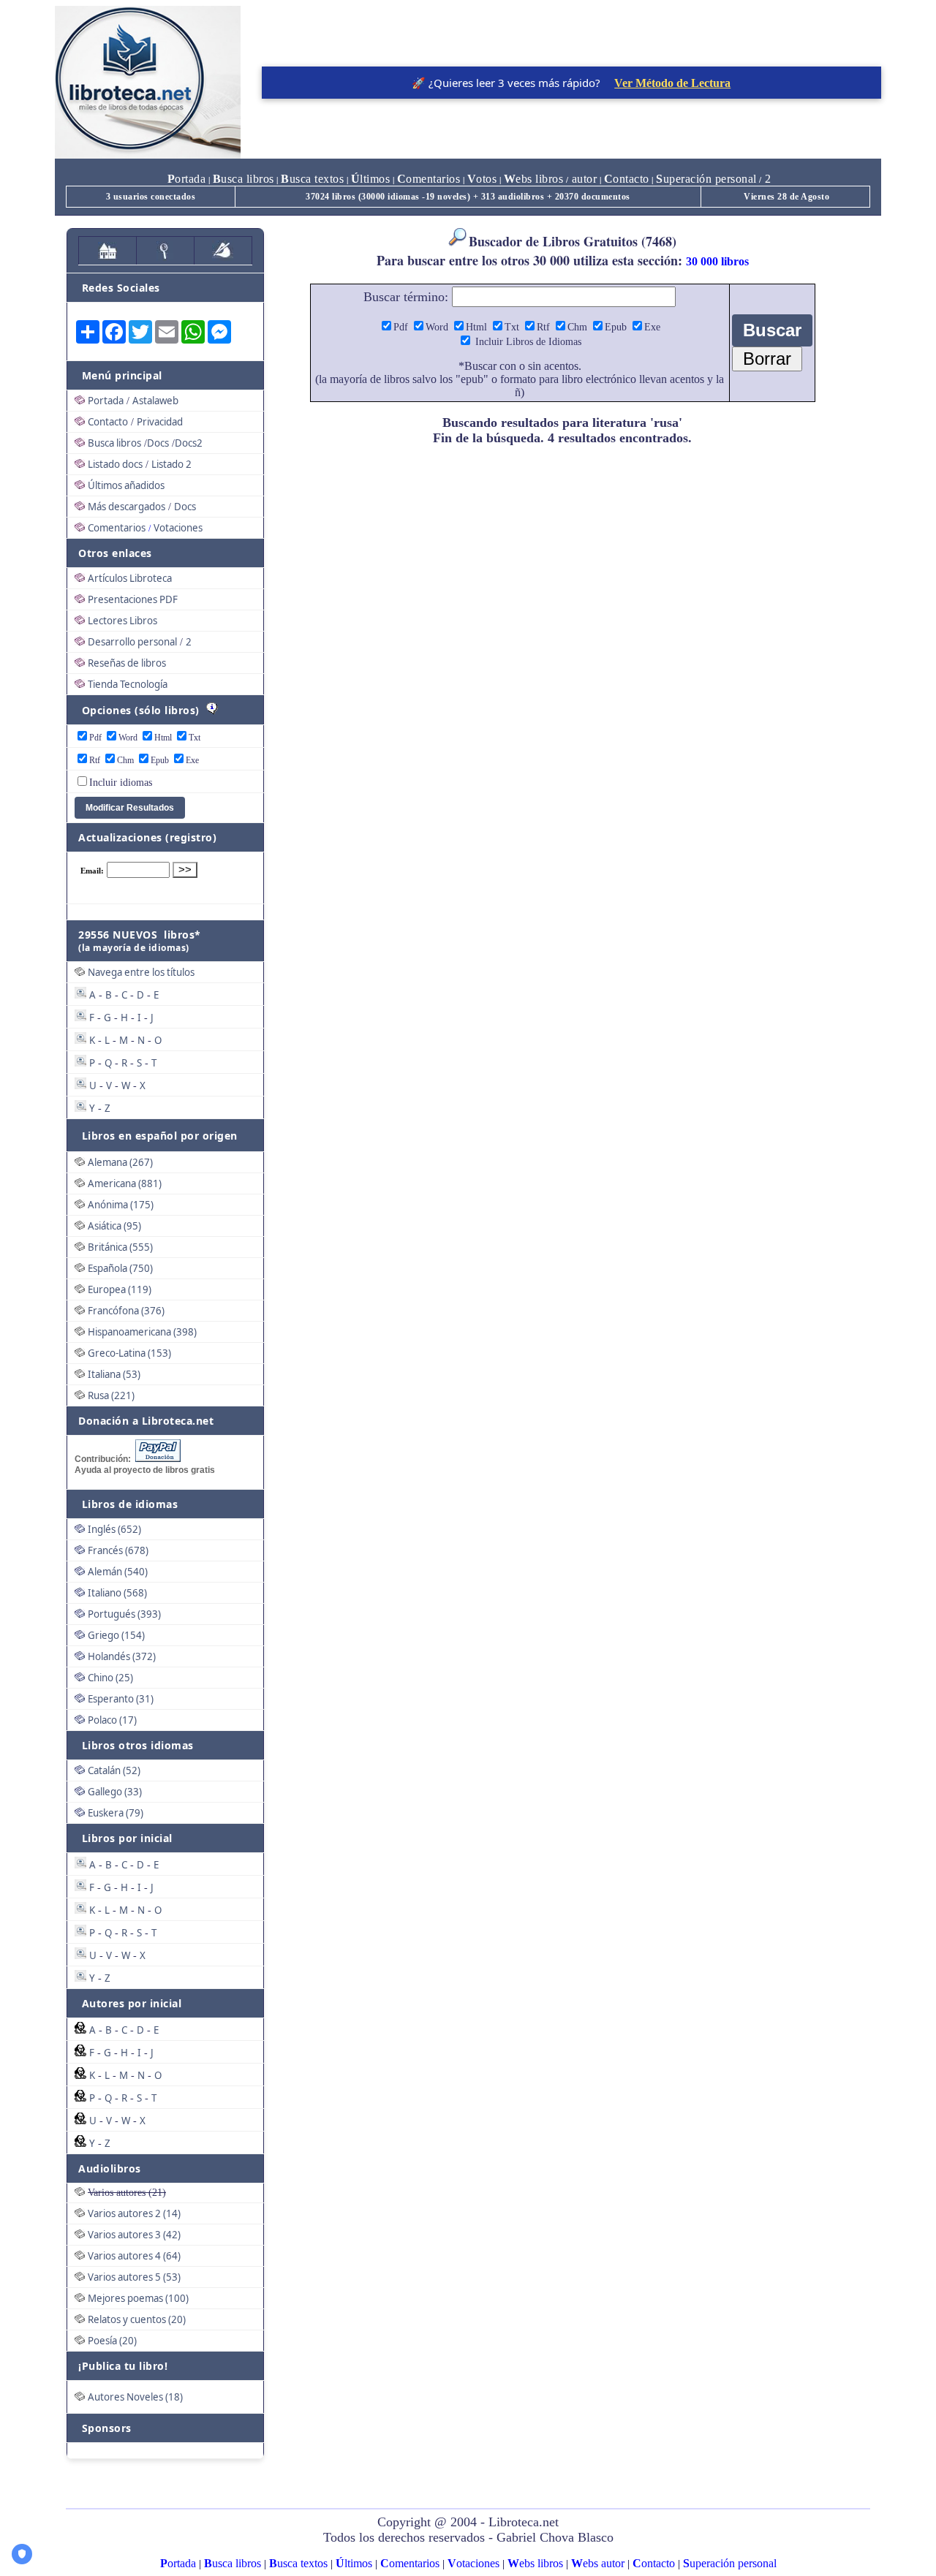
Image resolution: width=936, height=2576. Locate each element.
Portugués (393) (124, 1614)
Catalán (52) (114, 1770)
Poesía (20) (112, 2341)
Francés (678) (118, 1550)
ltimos (371, 179)
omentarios (429, 179)
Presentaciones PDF (133, 599)
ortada (187, 179)
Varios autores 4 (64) (134, 2256)
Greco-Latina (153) (129, 1353)
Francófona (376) (126, 1311)
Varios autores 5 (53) (134, 2277)
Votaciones (178, 528)
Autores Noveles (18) (135, 2397)
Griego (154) (116, 1635)
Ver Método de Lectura (672, 83)
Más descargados (127, 507)
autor (582, 179)
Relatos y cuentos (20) (137, 2319)
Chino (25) (110, 1678)
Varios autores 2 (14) (134, 2213)
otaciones (473, 2563)
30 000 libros (717, 261)
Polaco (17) (112, 1720)
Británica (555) (120, 1247)
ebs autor (598, 2563)
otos (482, 179)
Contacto (108, 422)
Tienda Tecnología (128, 684)
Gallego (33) (115, 1792)
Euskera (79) (116, 1813)
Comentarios (117, 528)
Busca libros (114, 443)
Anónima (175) (121, 1205)
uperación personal (706, 179)
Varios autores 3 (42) (134, 2235)
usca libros (244, 179)
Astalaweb (155, 401)
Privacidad (160, 422)
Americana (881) (125, 1183)
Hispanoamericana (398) (142, 1332)
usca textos (312, 179)
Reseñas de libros (127, 663)
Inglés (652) (114, 1529)
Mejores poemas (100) (138, 2298)
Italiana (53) (114, 1374)
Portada (106, 401)
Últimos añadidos (126, 485)
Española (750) (120, 1268)
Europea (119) (120, 1289)
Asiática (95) (114, 1226)
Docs (158, 443)
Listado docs (115, 464)
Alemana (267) (120, 1162)
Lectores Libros (122, 621)
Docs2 (189, 443)
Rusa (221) (111, 1395)
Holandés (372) (122, 1656)
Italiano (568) (117, 1593)
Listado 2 (171, 464)
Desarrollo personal (132, 642)
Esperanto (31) (121, 1699)
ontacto (627, 179)
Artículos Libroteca (130, 578)
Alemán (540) (118, 1572)
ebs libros (534, 179)
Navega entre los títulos (141, 972)
